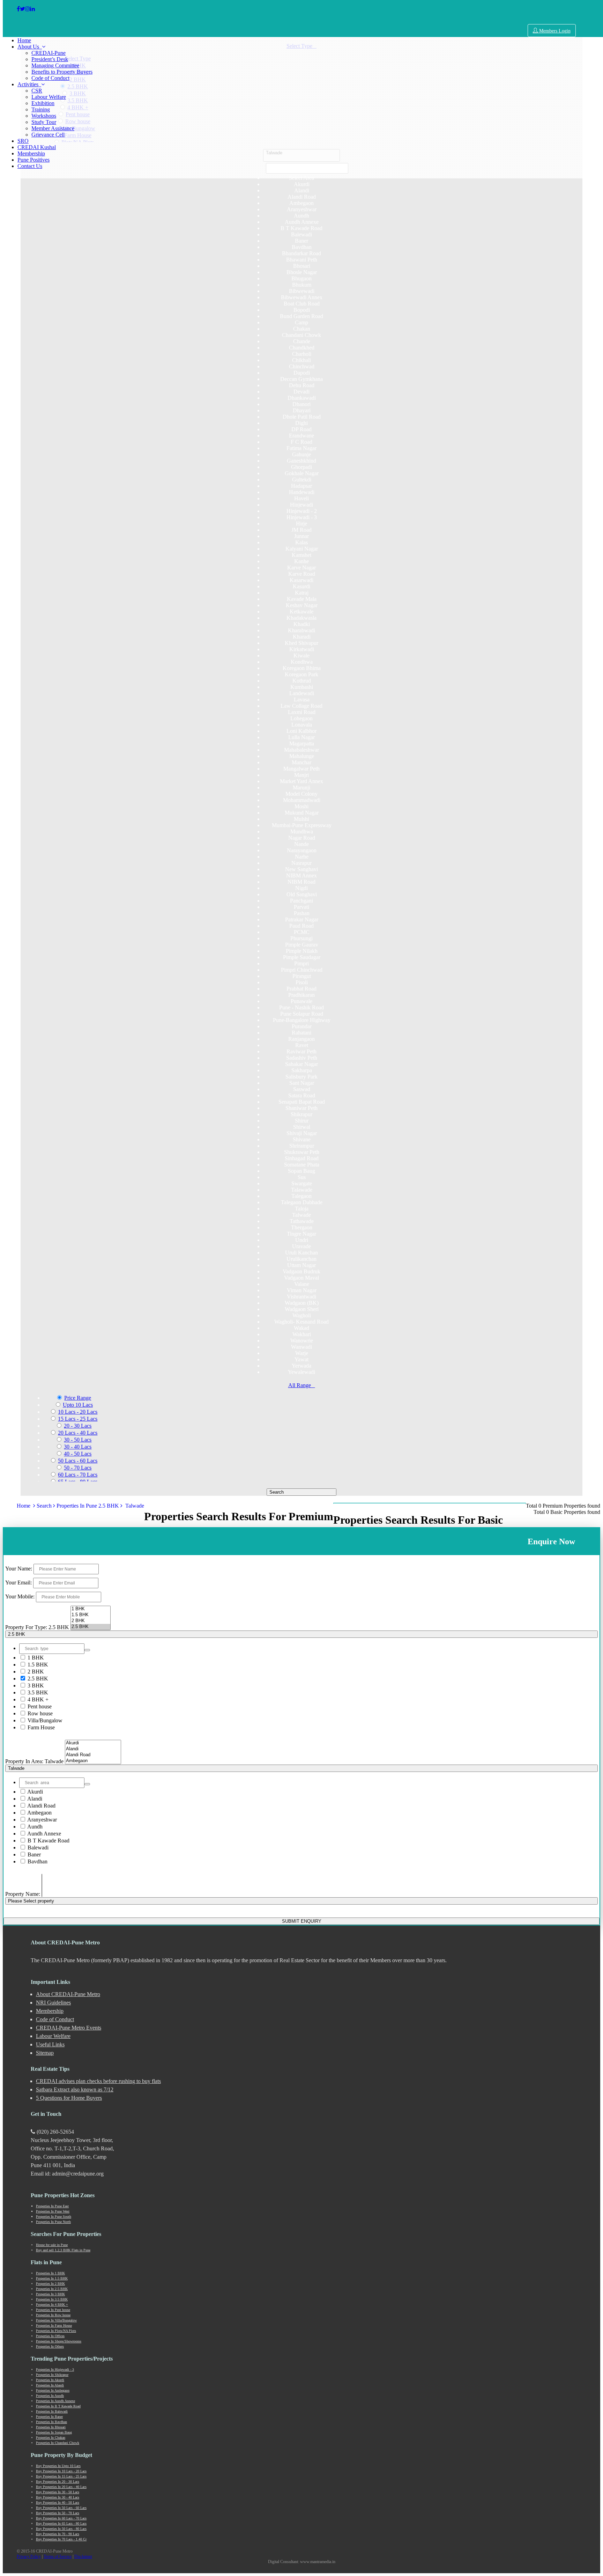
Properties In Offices (50, 2336)
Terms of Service (58, 2556)
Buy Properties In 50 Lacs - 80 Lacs (61, 2529)
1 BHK (35, 1658)
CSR (37, 91)
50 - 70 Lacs (78, 1468)
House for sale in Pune (52, 2245)
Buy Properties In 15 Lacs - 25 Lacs (61, 2476)
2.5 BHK (37, 1679)
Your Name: (19, 1569)
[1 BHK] (91, 1609)
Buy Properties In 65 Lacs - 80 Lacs (61, 2523)
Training (41, 109)
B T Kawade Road (48, 1841)
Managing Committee (55, 65)
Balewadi (37, 1848)
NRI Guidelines (53, 2003)
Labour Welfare (49, 97)
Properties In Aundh (50, 2396)
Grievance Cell (48, 135)
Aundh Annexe (44, 1834)
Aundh (34, 1827)
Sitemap (45, 2053)
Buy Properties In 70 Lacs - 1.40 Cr (61, 2539)
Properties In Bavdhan (51, 2422)
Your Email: (18, 1583)
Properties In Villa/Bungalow (56, 2320)
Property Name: (23, 1894)
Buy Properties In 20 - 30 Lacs (58, 2482)
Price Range (78, 1398)
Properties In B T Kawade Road (58, 2406)
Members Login (554, 31)
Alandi (34, 1799)
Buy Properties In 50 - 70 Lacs (58, 2513)
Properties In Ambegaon (53, 2390)
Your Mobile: (20, 1596)
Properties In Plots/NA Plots (56, 2331)
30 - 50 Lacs (78, 1440)
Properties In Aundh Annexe (55, 2401)
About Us (30, 47)
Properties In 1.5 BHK (52, 2278)
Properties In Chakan (51, 2438)
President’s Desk (50, 59)
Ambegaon (39, 1813)
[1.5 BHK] (91, 1615)
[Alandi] (93, 1749)
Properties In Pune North (53, 2222)
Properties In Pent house (53, 2310)
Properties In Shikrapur (52, 2375)
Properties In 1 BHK (50, 2273)
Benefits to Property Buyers (62, 72)
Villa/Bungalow (44, 1720)
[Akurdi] (93, 1743)
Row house (39, 1713)
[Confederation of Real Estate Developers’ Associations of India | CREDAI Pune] (18, 9)
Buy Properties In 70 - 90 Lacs (58, 2534)
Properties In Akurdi (50, 2380)
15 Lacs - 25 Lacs (78, 1419)
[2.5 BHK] (91, 1627)
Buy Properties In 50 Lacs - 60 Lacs (61, 2508)
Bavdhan (37, 1861)
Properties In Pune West (53, 2211)
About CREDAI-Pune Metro (68, 1994)
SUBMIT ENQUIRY (302, 1921)
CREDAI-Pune (49, 53)
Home (24, 40)
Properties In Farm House (54, 2325)
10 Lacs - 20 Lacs (78, 1412)
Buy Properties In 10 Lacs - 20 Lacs (61, 2471)
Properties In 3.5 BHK (52, 2299)
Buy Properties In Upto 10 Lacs (58, 2466)
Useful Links (50, 2044)
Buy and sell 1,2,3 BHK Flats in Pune (63, 2250)
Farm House (40, 1727)
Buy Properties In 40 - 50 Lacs (58, 2503)
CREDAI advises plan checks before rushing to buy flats (98, 2081)
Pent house (39, 1706)
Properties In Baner (49, 2417)
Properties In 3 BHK (50, 2294)
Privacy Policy (29, 2556)
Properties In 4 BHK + (52, 2305)
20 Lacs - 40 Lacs (78, 1433)
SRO (23, 141)
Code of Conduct (50, 78)
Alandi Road (41, 1806)
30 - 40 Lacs (78, 1447)
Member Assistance (53, 128)
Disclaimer (83, 2556)
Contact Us (30, 166)
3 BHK (35, 1686)
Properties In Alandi (50, 2385)
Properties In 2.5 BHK (52, 2289)
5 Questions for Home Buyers (69, 2098)
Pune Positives (33, 160)
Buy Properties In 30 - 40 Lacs (58, 2497)
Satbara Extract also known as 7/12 (75, 2089)
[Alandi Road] (93, 1755)
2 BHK (35, 1672)
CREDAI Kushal (37, 147)
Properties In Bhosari (51, 2427)
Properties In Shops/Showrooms (59, 2341)
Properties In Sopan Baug (54, 2432)
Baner (33, 1854)
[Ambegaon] (93, 1761)
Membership (31, 153)
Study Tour (44, 122)
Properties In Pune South (54, 2217)
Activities (29, 84)
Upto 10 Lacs (78, 1405)
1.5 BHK (37, 1665)
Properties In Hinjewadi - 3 (55, 2369)
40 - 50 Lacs (78, 1454)
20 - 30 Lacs (78, 1426)
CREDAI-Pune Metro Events (69, 2028)
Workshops (44, 116)
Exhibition (43, 103)
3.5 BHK (37, 1692)
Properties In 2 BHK (50, 2284)
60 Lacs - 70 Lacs (78, 1475)
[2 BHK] (91, 1621)
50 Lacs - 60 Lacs (78, 1461)
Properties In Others (50, 2346)
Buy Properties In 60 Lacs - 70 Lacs (61, 2518)
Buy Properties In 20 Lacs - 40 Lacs (61, 2487)
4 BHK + (37, 1699)
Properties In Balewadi (52, 2411)
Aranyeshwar (42, 1820)
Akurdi (35, 1792)
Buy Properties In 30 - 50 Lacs (58, 2492)
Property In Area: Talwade (34, 1761)
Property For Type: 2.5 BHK (37, 1627)
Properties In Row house (53, 2315)
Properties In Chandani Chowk (58, 2443)
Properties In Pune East (52, 2206)
